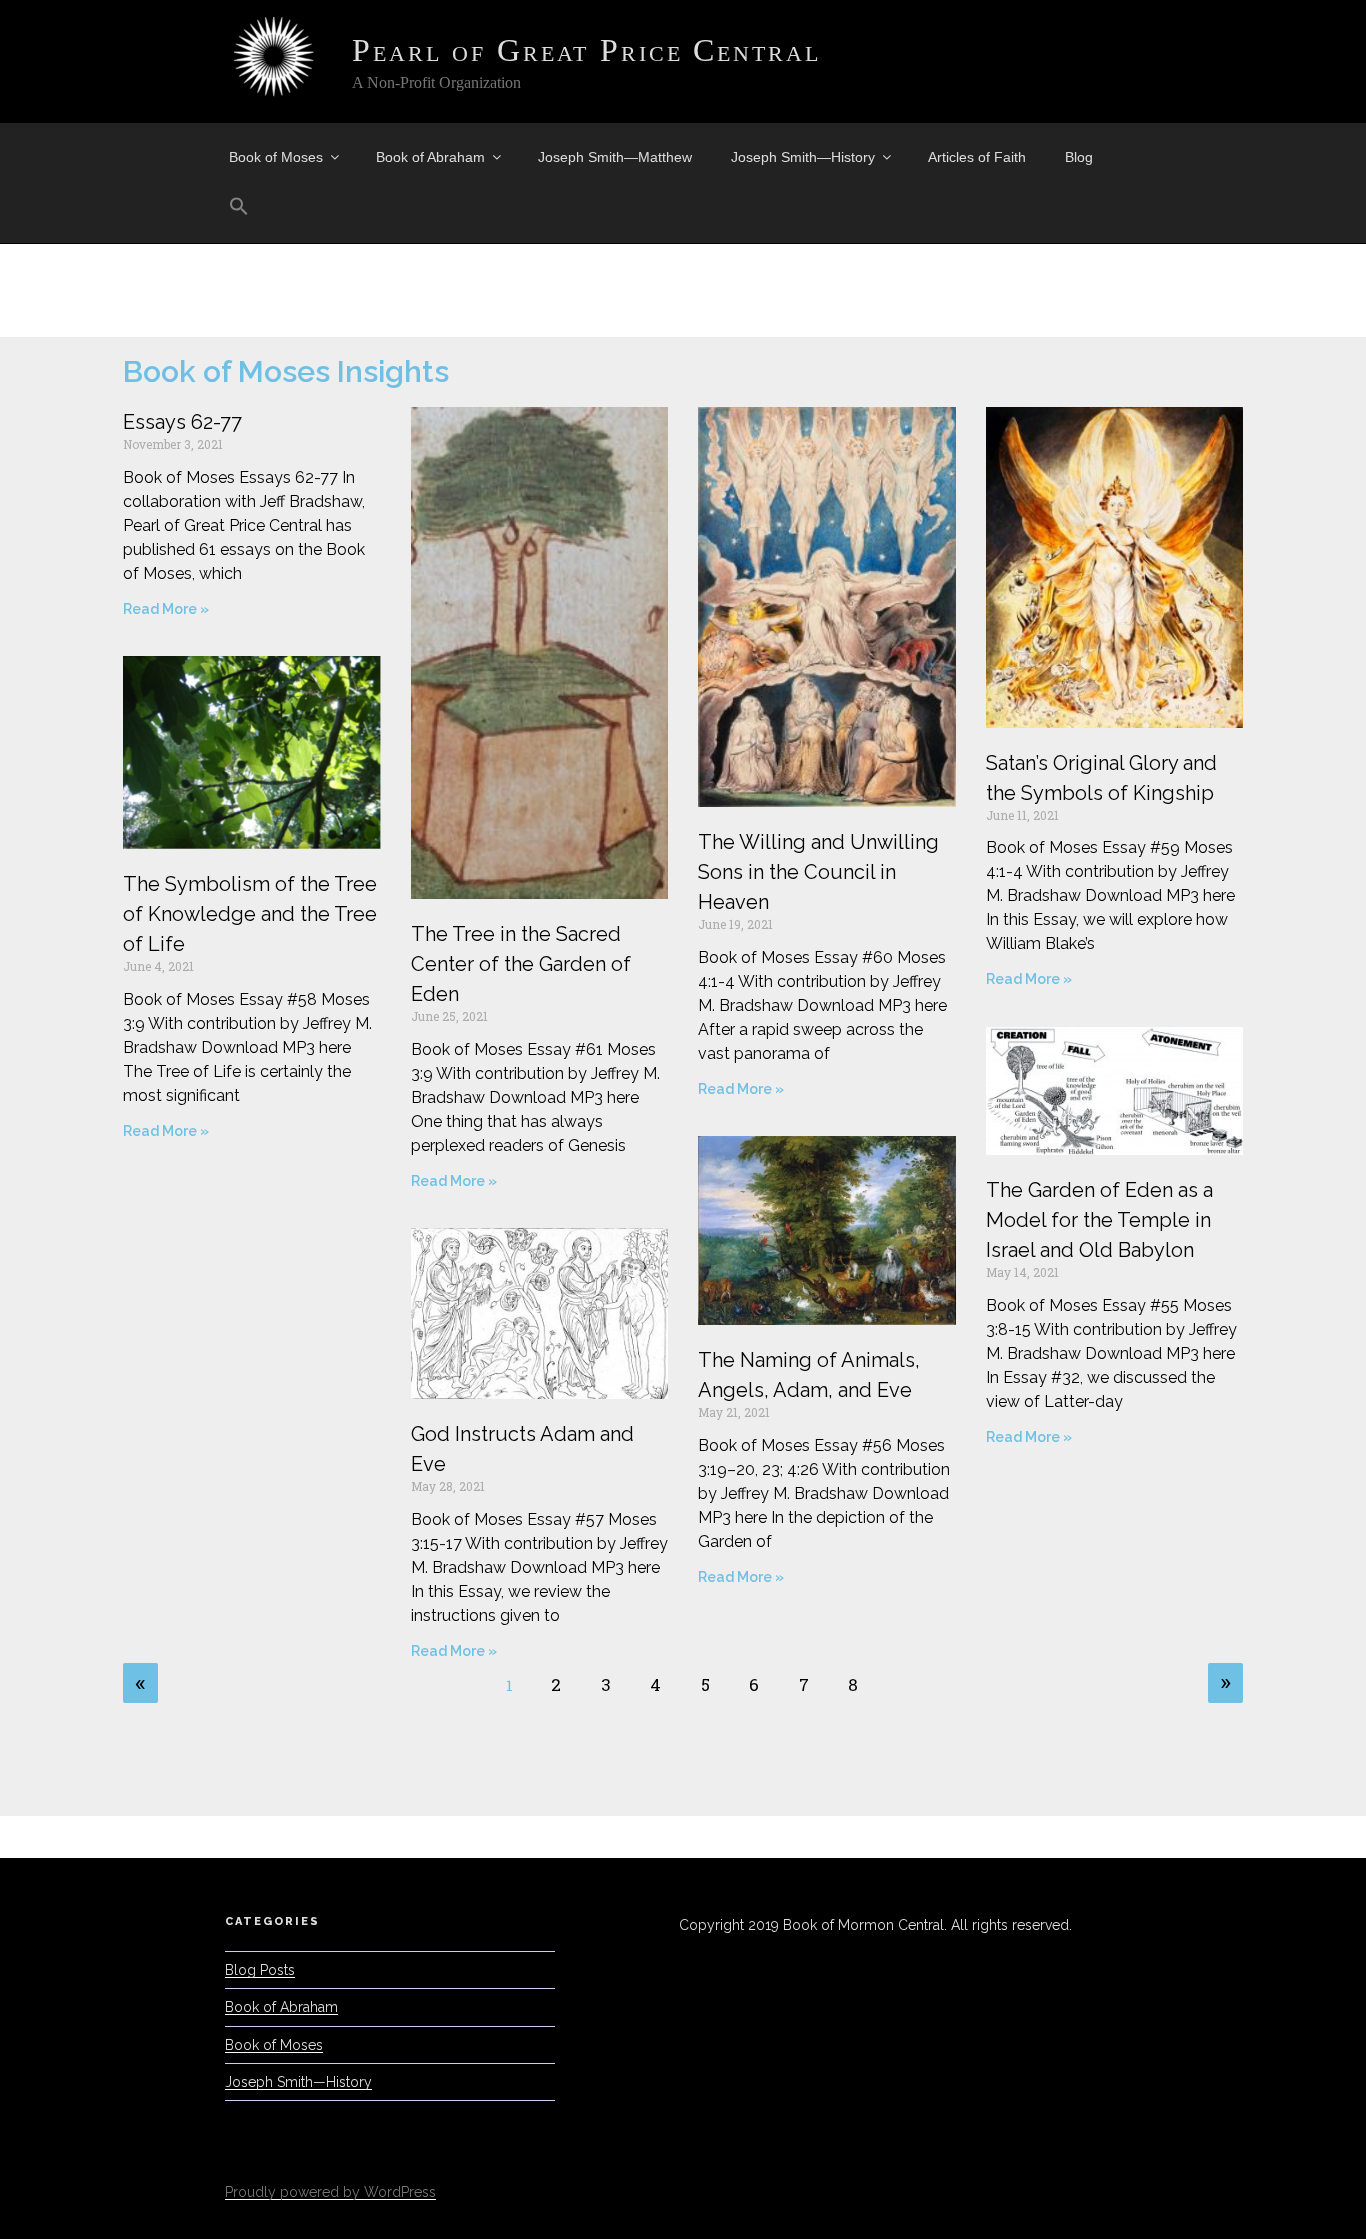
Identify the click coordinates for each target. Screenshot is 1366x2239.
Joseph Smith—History (803, 157)
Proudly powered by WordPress (330, 2192)
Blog (1079, 157)
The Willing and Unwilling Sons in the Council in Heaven (818, 872)
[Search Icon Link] (238, 207)
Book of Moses (276, 157)
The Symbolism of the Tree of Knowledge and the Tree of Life (250, 914)
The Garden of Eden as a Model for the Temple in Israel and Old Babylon (1099, 1220)
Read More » (166, 609)
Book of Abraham (430, 157)
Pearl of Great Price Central (586, 50)
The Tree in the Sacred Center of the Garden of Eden (521, 964)
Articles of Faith (977, 157)
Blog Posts (260, 1970)
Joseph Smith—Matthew (615, 157)
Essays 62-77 (182, 422)
